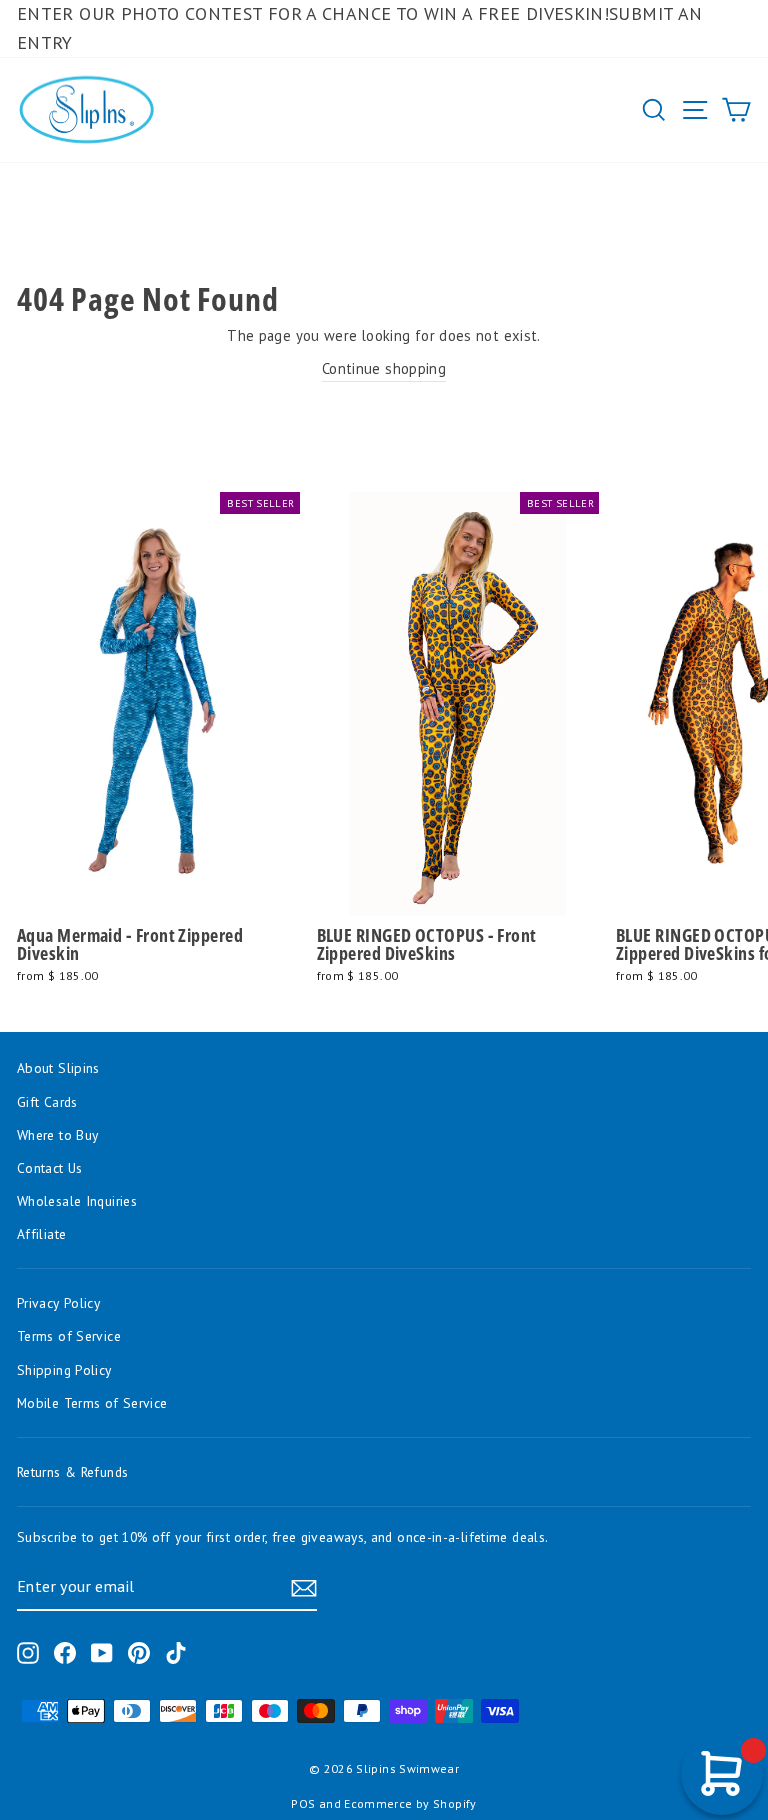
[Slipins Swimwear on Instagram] (28, 1652)
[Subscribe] (304, 1587)
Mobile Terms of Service (92, 1403)
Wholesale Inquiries (77, 1201)
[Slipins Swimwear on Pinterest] (139, 1652)
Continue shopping (384, 368)
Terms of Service (69, 1336)
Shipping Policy (64, 1370)
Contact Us (50, 1168)
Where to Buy (57, 1135)
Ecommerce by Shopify (410, 1803)
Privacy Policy (58, 1303)
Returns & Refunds (72, 1472)
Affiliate (41, 1234)
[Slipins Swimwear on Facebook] (65, 1652)
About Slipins (58, 1068)
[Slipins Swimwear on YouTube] (102, 1652)
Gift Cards (47, 1102)
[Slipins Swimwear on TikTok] (176, 1652)
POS (303, 1803)
